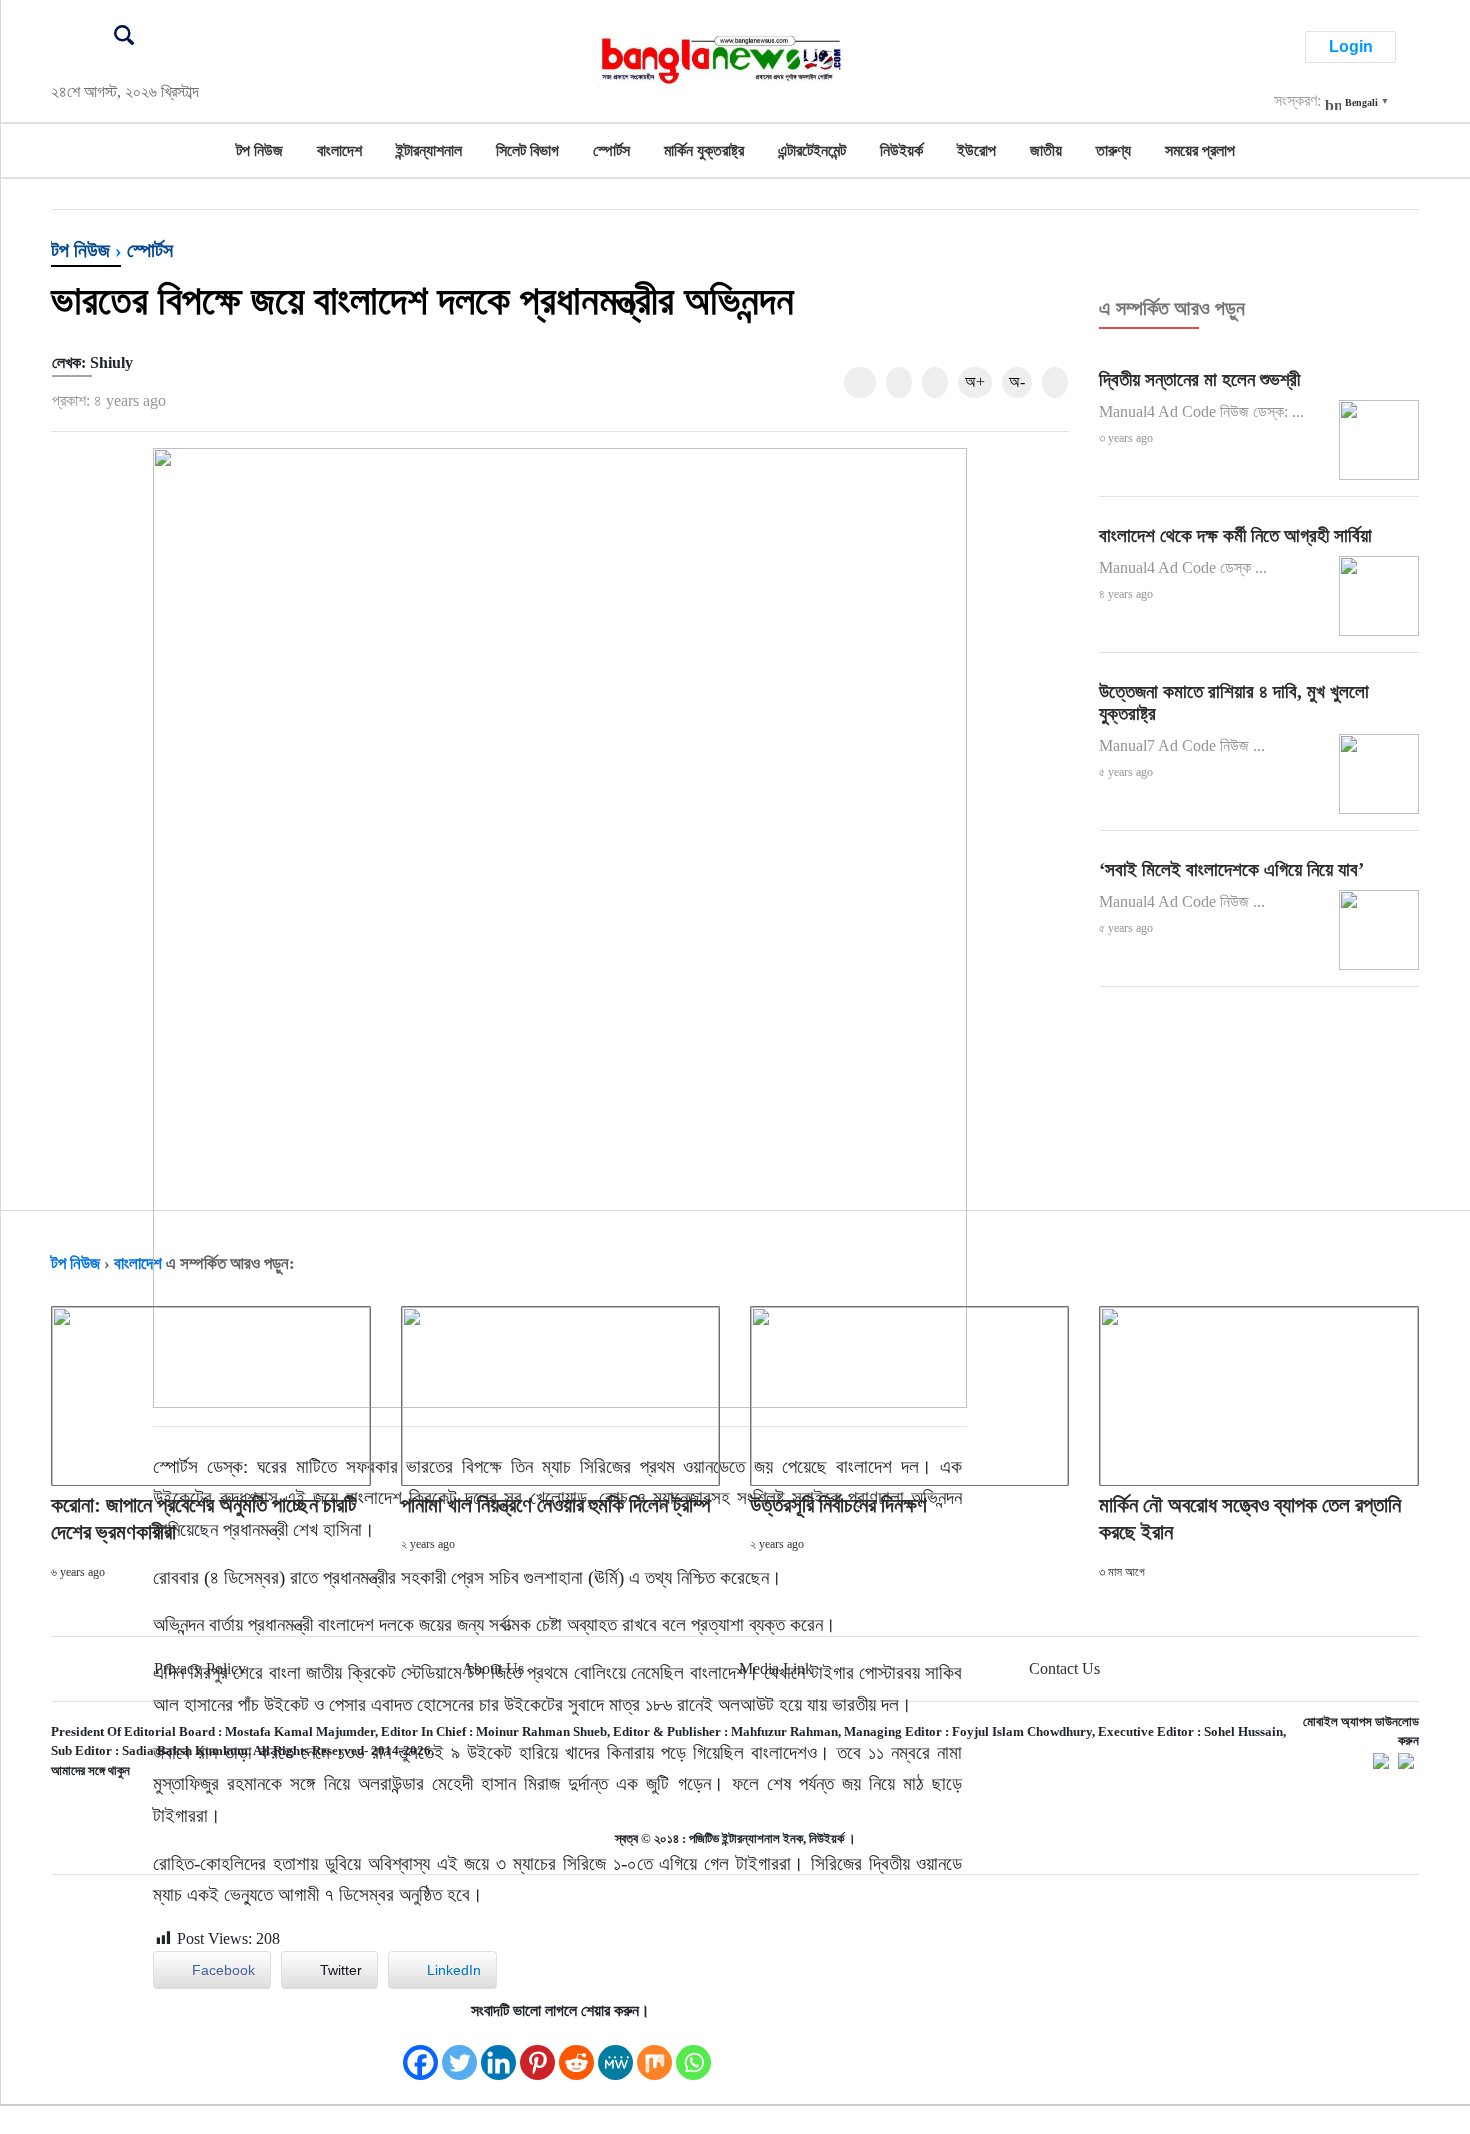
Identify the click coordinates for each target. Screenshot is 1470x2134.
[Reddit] (576, 2052)
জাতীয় (1046, 150)
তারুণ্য (1113, 150)
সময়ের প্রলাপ (1200, 150)
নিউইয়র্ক (901, 150)
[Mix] (654, 2052)
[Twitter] (459, 2052)
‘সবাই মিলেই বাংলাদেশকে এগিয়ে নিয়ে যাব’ (1231, 869)
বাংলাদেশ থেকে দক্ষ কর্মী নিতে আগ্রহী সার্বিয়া (1235, 535)
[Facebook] (420, 2052)
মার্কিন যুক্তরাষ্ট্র (704, 150)
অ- (1017, 381)
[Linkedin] (498, 2052)
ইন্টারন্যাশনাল (429, 150)
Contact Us (1064, 1668)
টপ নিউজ (259, 150)
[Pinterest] (537, 2052)
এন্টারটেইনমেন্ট (812, 150)
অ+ (975, 381)
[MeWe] (615, 2052)
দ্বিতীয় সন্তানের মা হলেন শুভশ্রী (1199, 379)
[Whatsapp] (693, 2052)
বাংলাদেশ (339, 150)
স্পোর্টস (611, 150)
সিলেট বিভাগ (527, 150)
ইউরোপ (976, 150)
